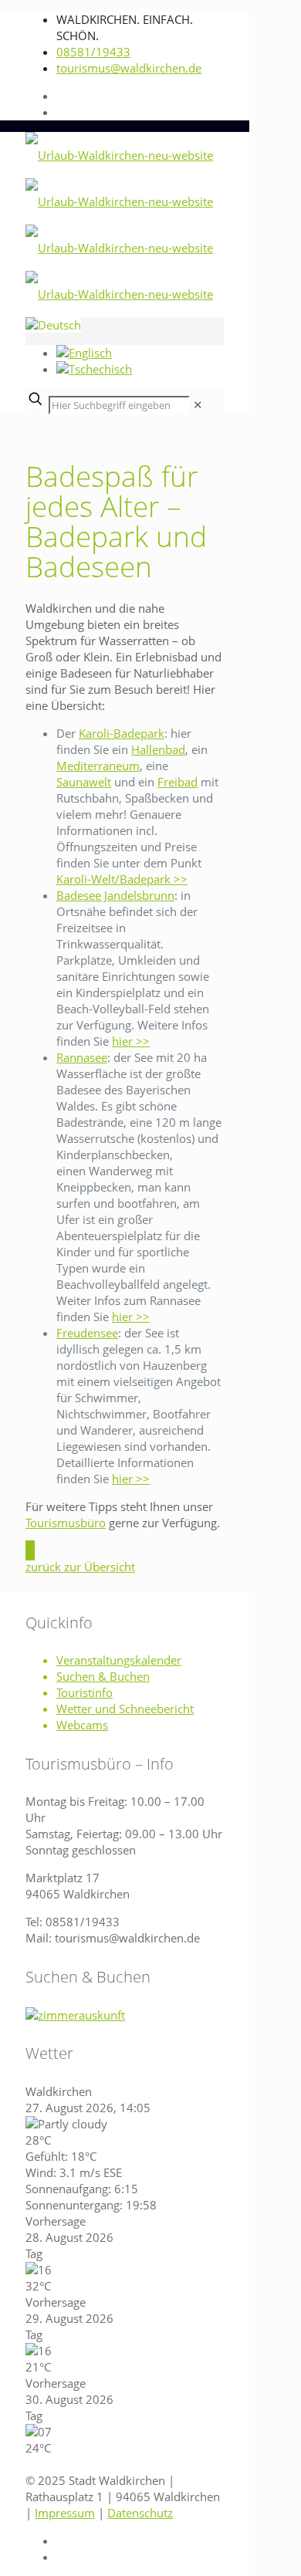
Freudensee (87, 1333)
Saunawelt (84, 782)
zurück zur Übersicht (80, 1567)
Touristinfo (85, 1692)
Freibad (178, 782)
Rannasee (82, 1057)
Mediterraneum (98, 766)
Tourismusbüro (66, 1523)
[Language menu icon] (53, 325)
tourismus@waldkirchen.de (129, 68)
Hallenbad (158, 749)
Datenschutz (140, 2512)
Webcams (82, 1725)
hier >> (131, 1041)
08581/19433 (93, 52)
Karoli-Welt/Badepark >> (122, 879)
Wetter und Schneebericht (125, 1709)
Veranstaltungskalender (119, 1660)
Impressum (65, 2512)
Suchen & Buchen (103, 1676)
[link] (198, 404)
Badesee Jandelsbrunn (115, 895)
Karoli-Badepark (122, 733)
